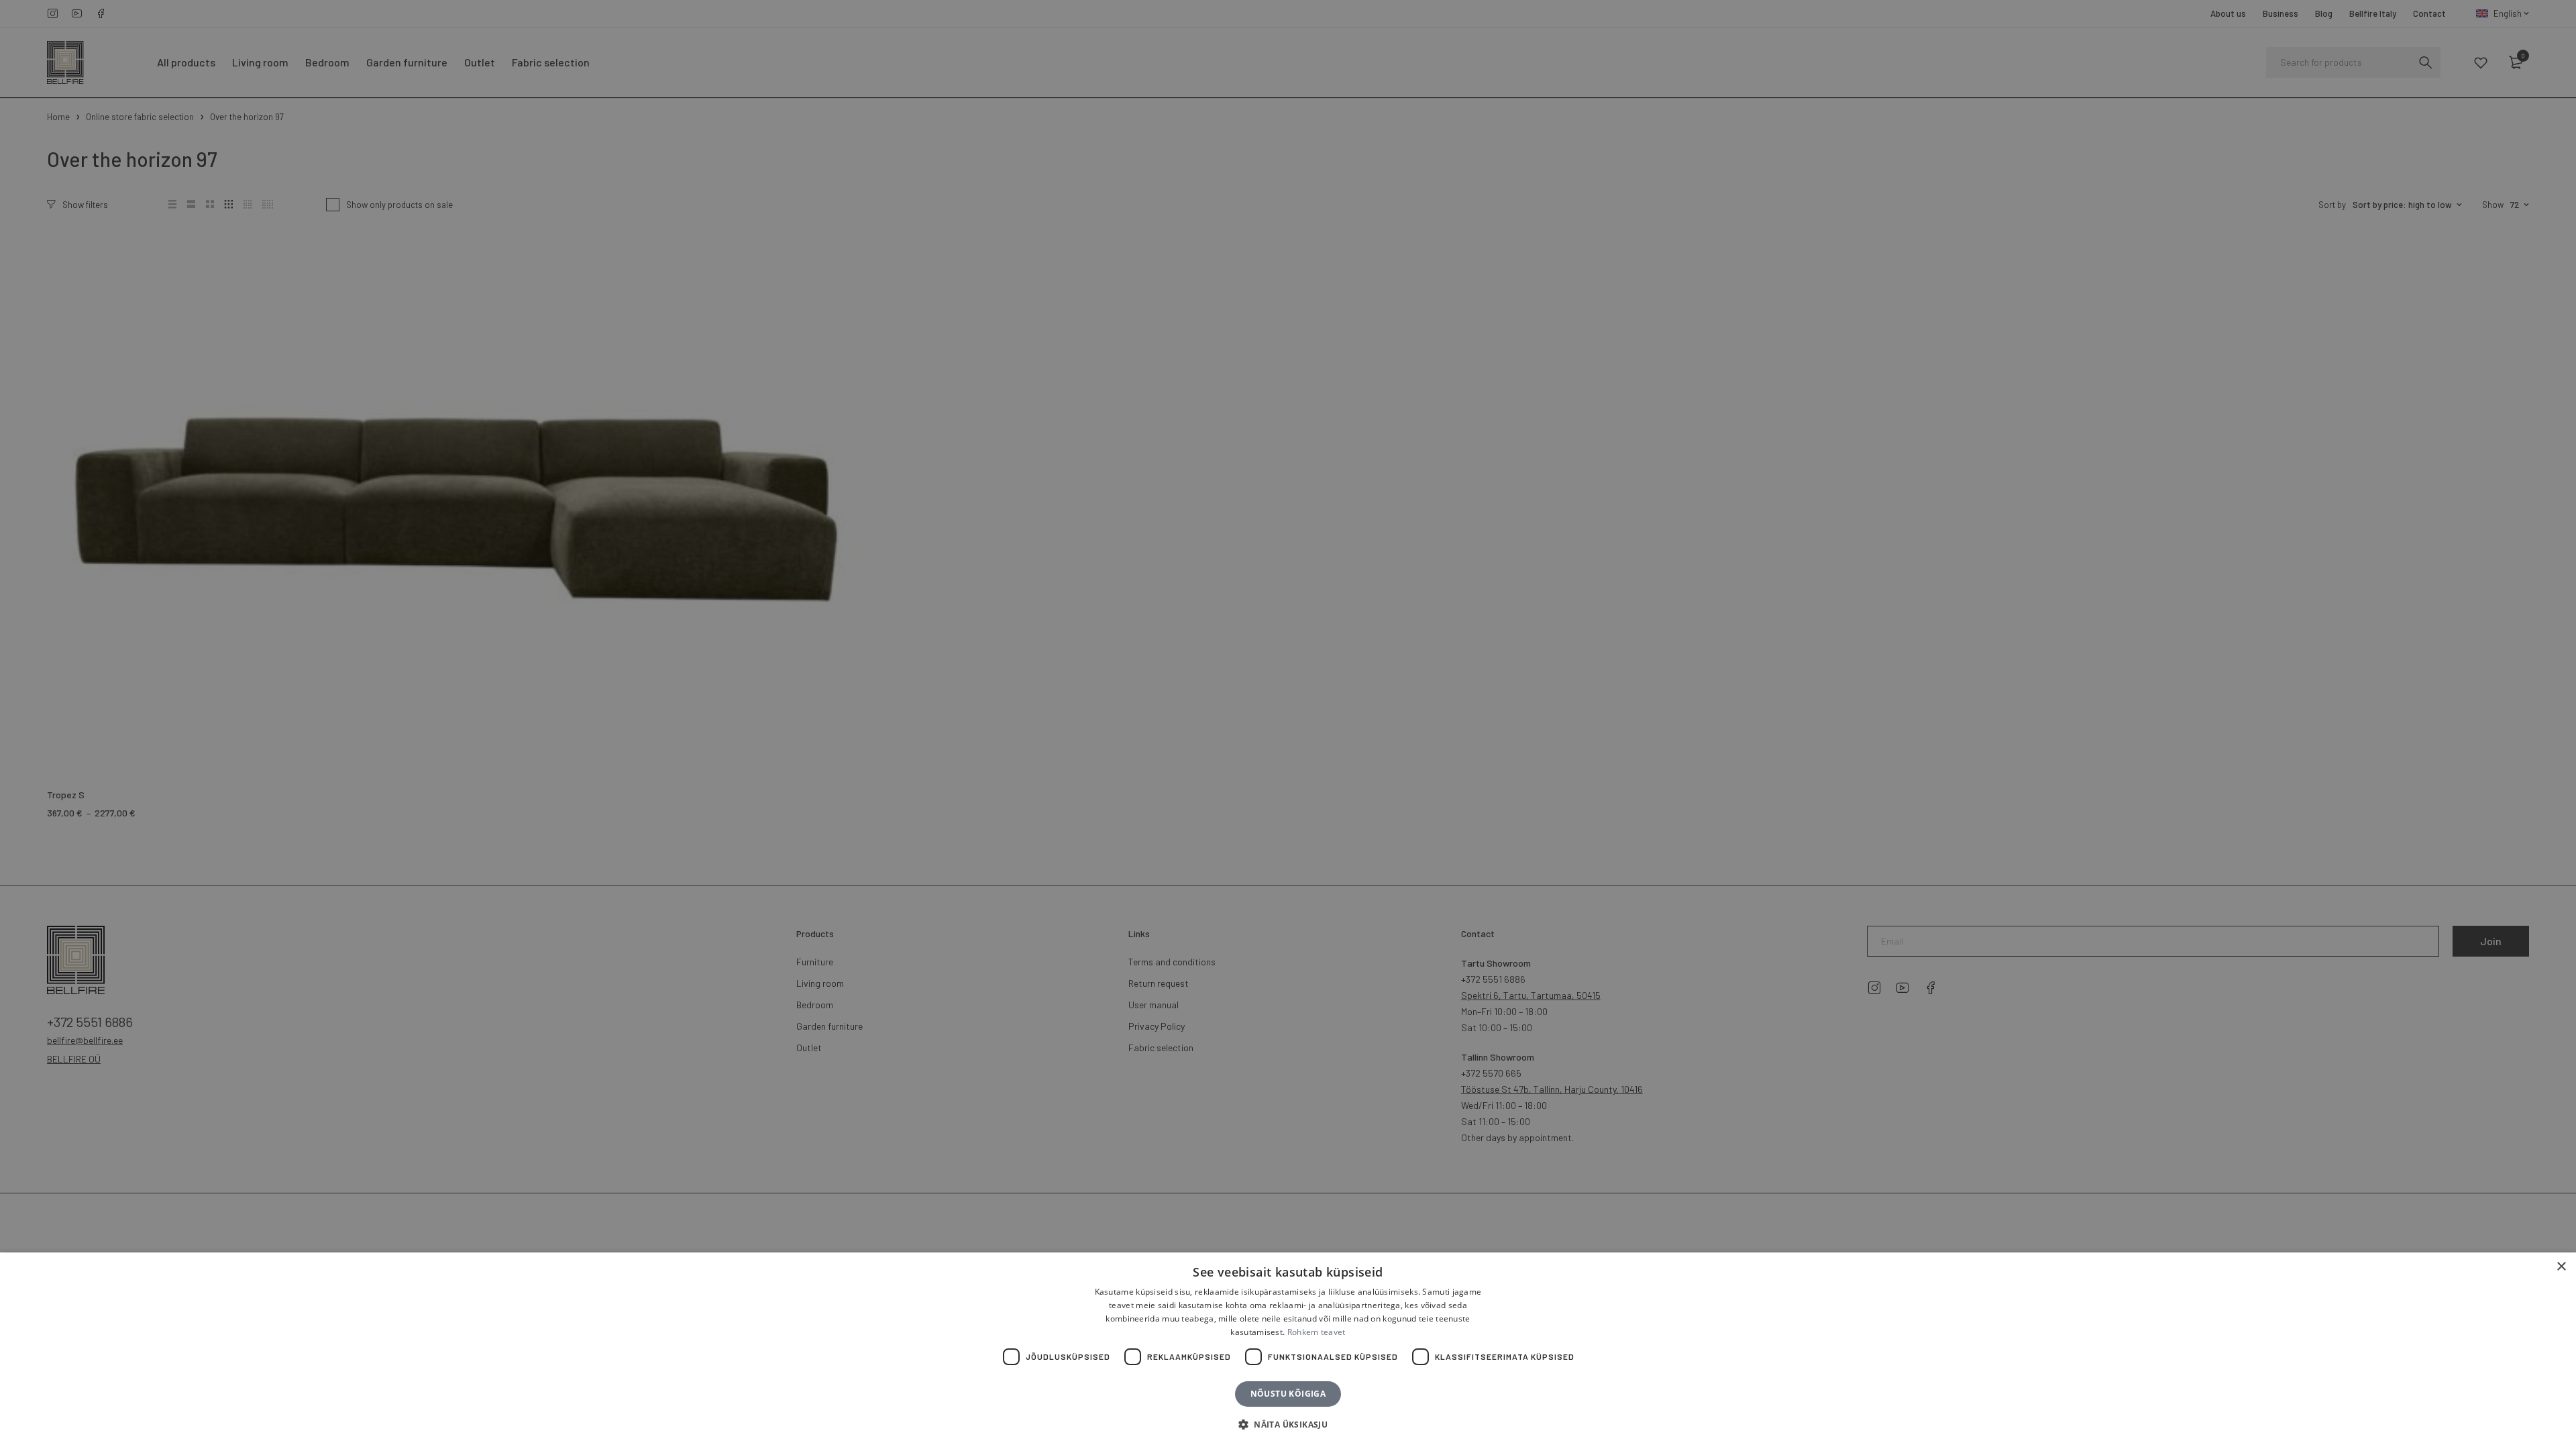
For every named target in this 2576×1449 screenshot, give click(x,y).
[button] (1288, 1425)
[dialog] (1288, 724)
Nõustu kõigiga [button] (1288, 1394)
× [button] (2561, 1267)
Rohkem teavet (1317, 1332)
